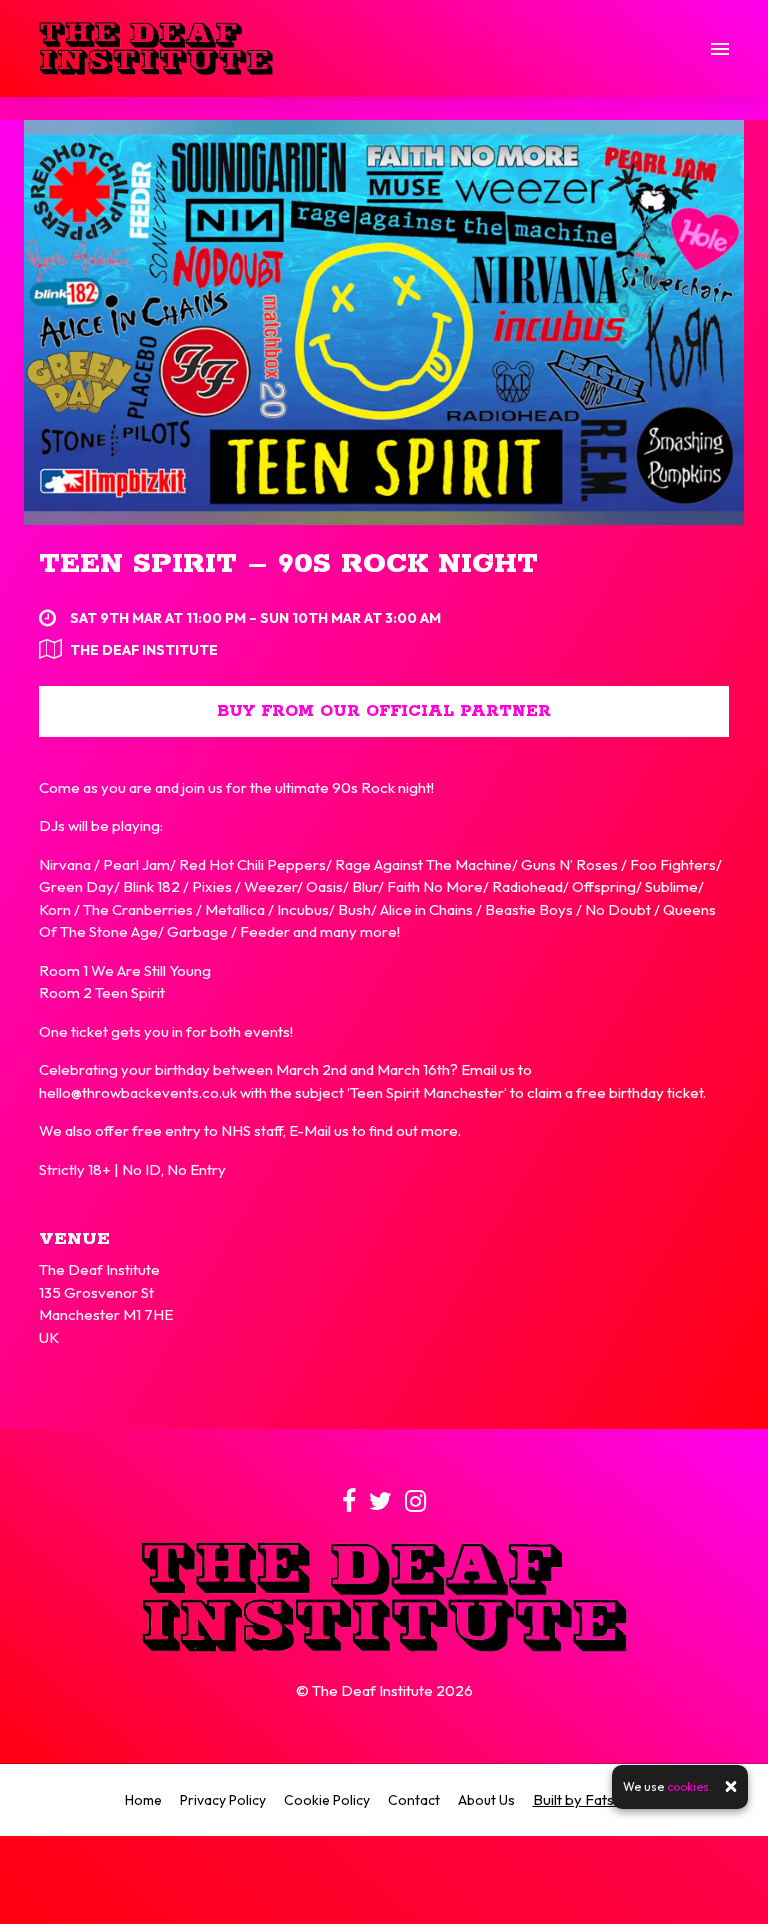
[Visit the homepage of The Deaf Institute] (156, 48)
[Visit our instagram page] (415, 1504)
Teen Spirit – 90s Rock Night (288, 564)
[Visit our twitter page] (380, 1504)
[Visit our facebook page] (349, 1504)
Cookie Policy (327, 1800)
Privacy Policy (223, 1800)
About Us (486, 1800)
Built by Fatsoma (588, 1799)
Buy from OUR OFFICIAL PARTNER (384, 711)
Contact (414, 1800)
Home (143, 1800)
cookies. (689, 1786)
